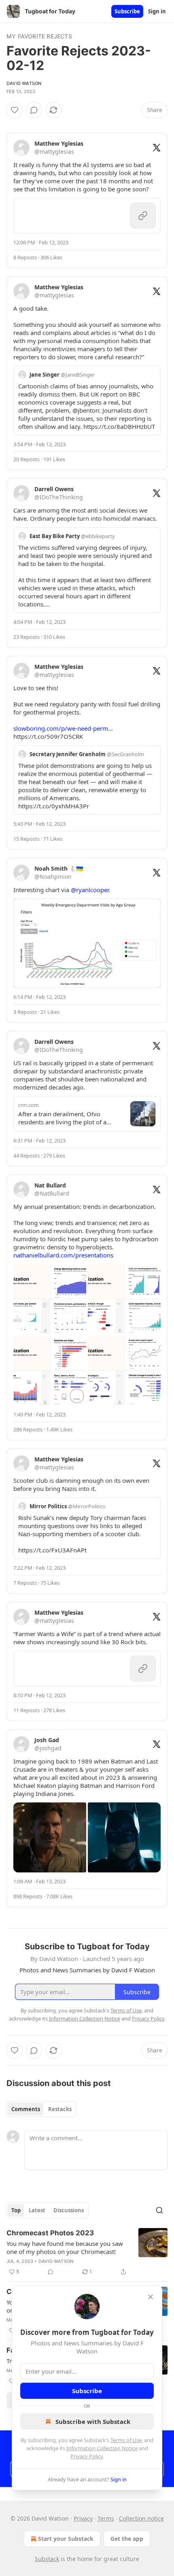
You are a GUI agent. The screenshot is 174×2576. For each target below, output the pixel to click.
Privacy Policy (87, 2456)
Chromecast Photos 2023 (50, 2233)
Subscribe (127, 11)
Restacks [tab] (60, 2109)
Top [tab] (16, 2210)
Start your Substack (66, 2539)
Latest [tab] (37, 2210)
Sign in (157, 11)
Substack (47, 2559)
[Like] (15, 110)
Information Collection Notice (102, 2448)
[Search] (159, 2210)
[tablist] (41, 2109)
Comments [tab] (26, 2109)
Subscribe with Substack (93, 2421)
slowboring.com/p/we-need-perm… (63, 728)
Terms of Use (126, 2440)
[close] (151, 2297)
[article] (87, 2252)
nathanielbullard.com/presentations (63, 1255)
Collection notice (141, 2518)
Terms (106, 2518)
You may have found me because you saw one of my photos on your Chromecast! (65, 2247)
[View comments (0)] (34, 110)
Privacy (83, 2518)
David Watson (24, 83)
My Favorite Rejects (39, 36)
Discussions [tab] (69, 2210)
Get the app (127, 2539)
